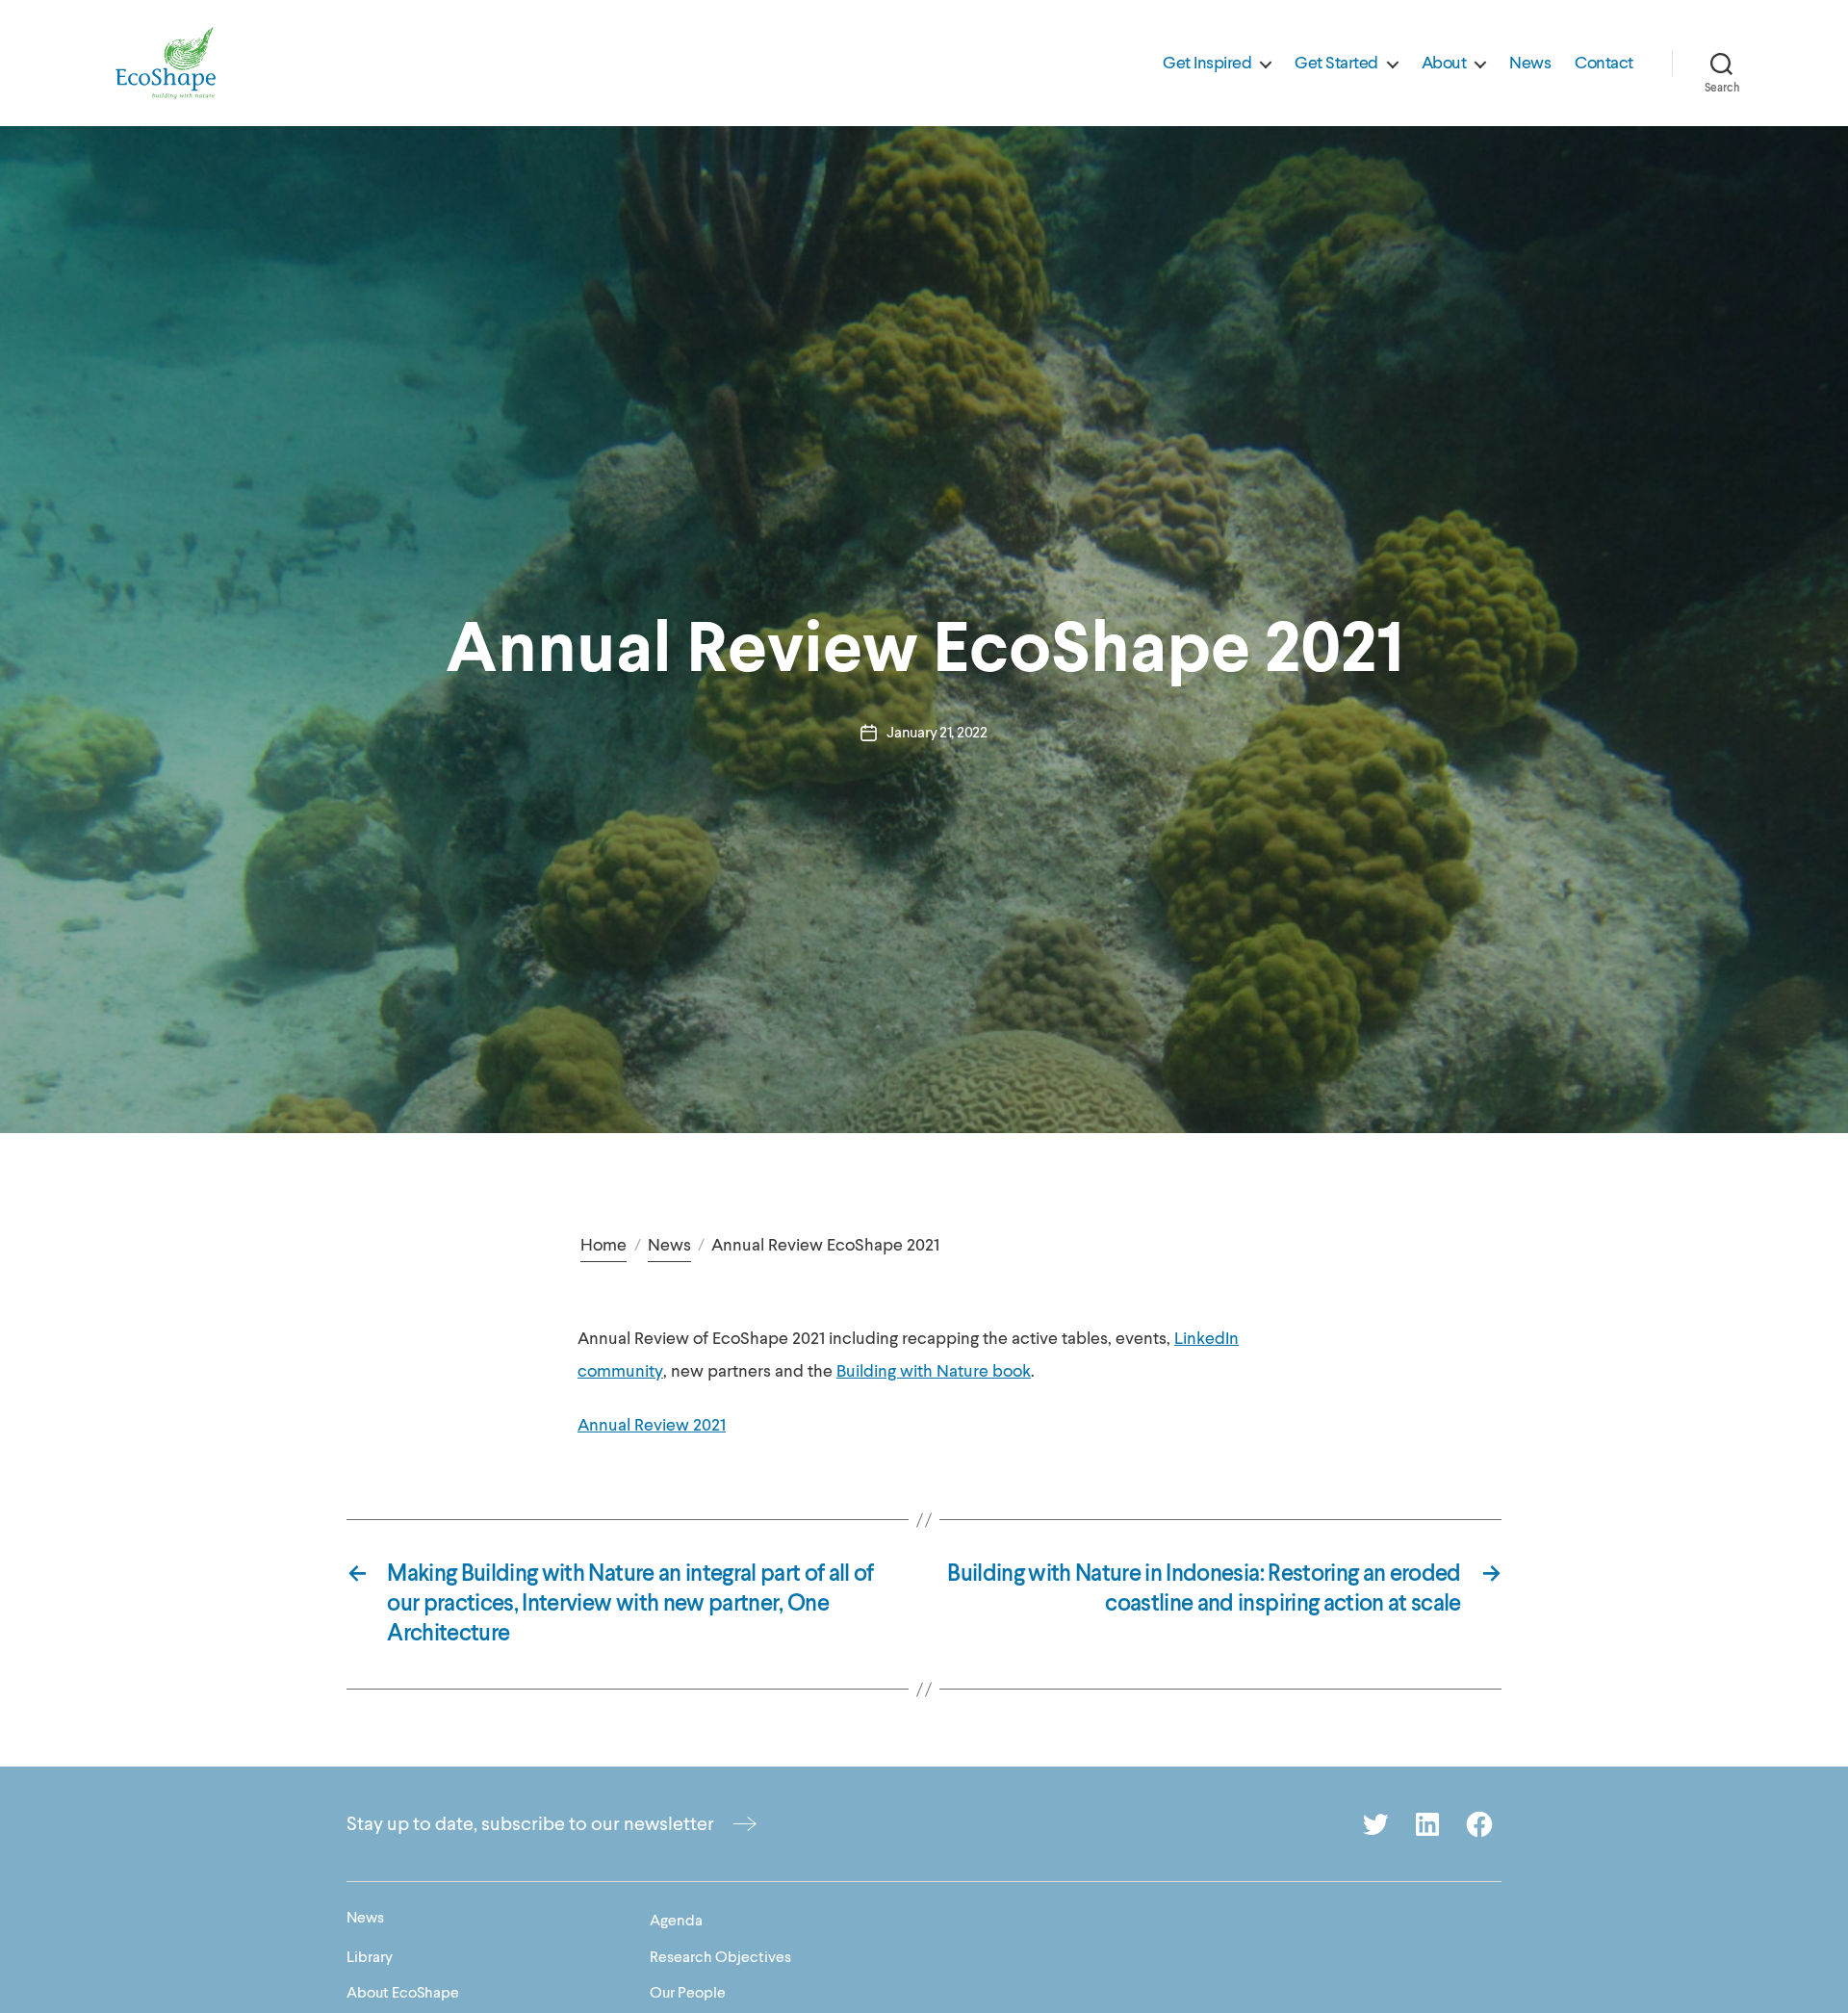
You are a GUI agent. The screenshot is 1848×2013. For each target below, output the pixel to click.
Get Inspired (1207, 64)
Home (603, 1245)
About (1444, 64)
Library (370, 1957)
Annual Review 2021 (652, 1425)
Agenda (676, 1921)
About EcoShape (403, 1993)
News (1530, 64)
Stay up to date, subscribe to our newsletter (530, 1824)
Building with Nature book (934, 1371)
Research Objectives (720, 1957)
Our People (688, 1993)
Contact (1604, 64)
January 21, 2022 (937, 733)
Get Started (1336, 64)
